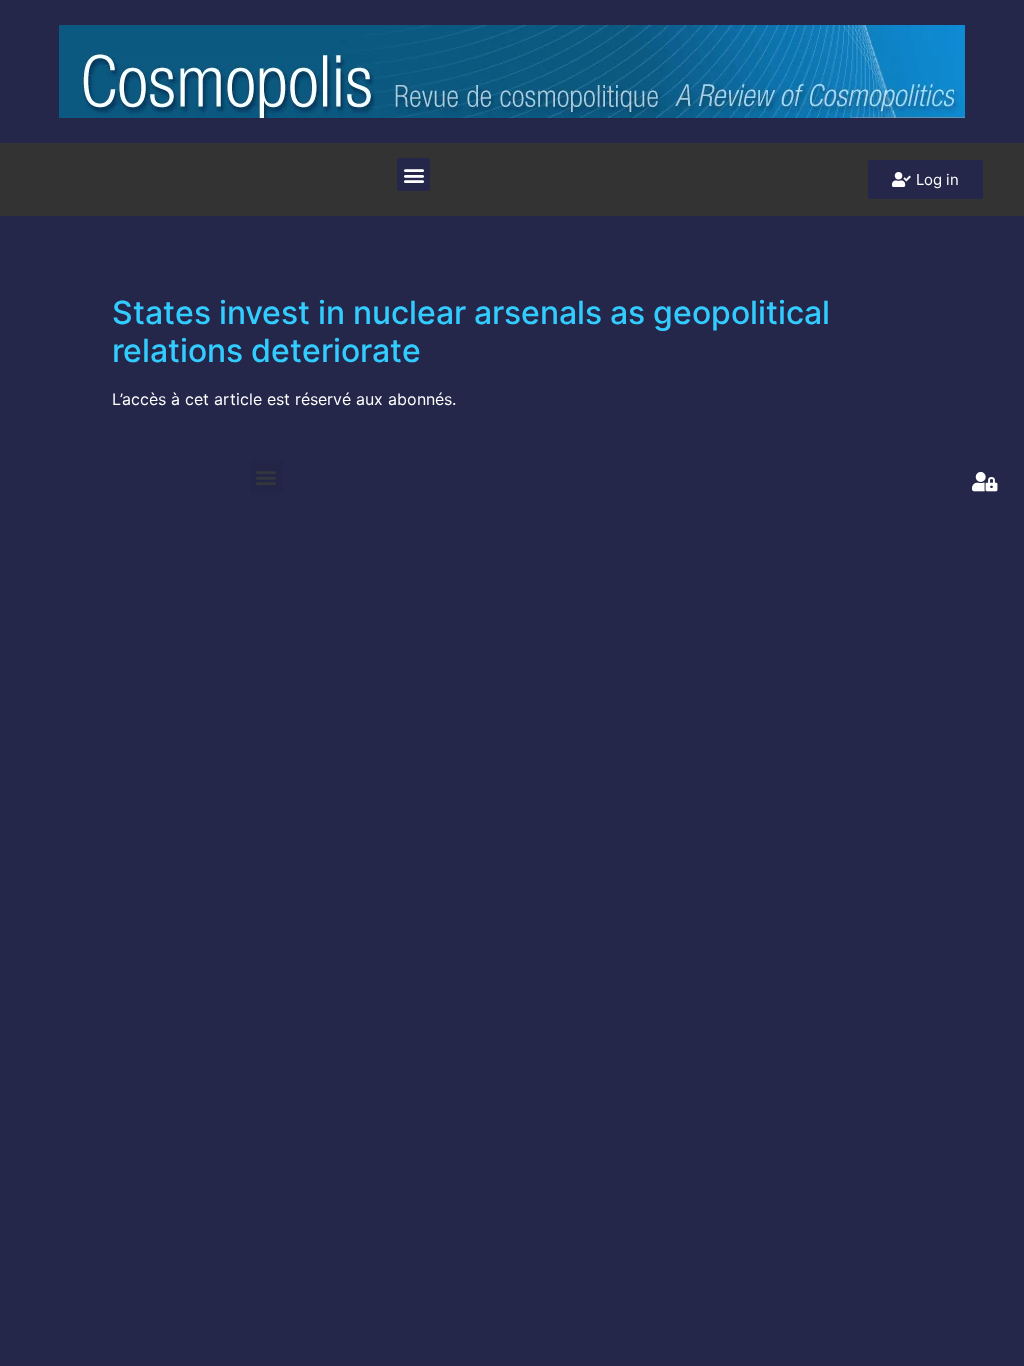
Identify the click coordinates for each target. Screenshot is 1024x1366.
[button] (413, 174)
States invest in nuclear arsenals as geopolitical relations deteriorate (471, 331)
